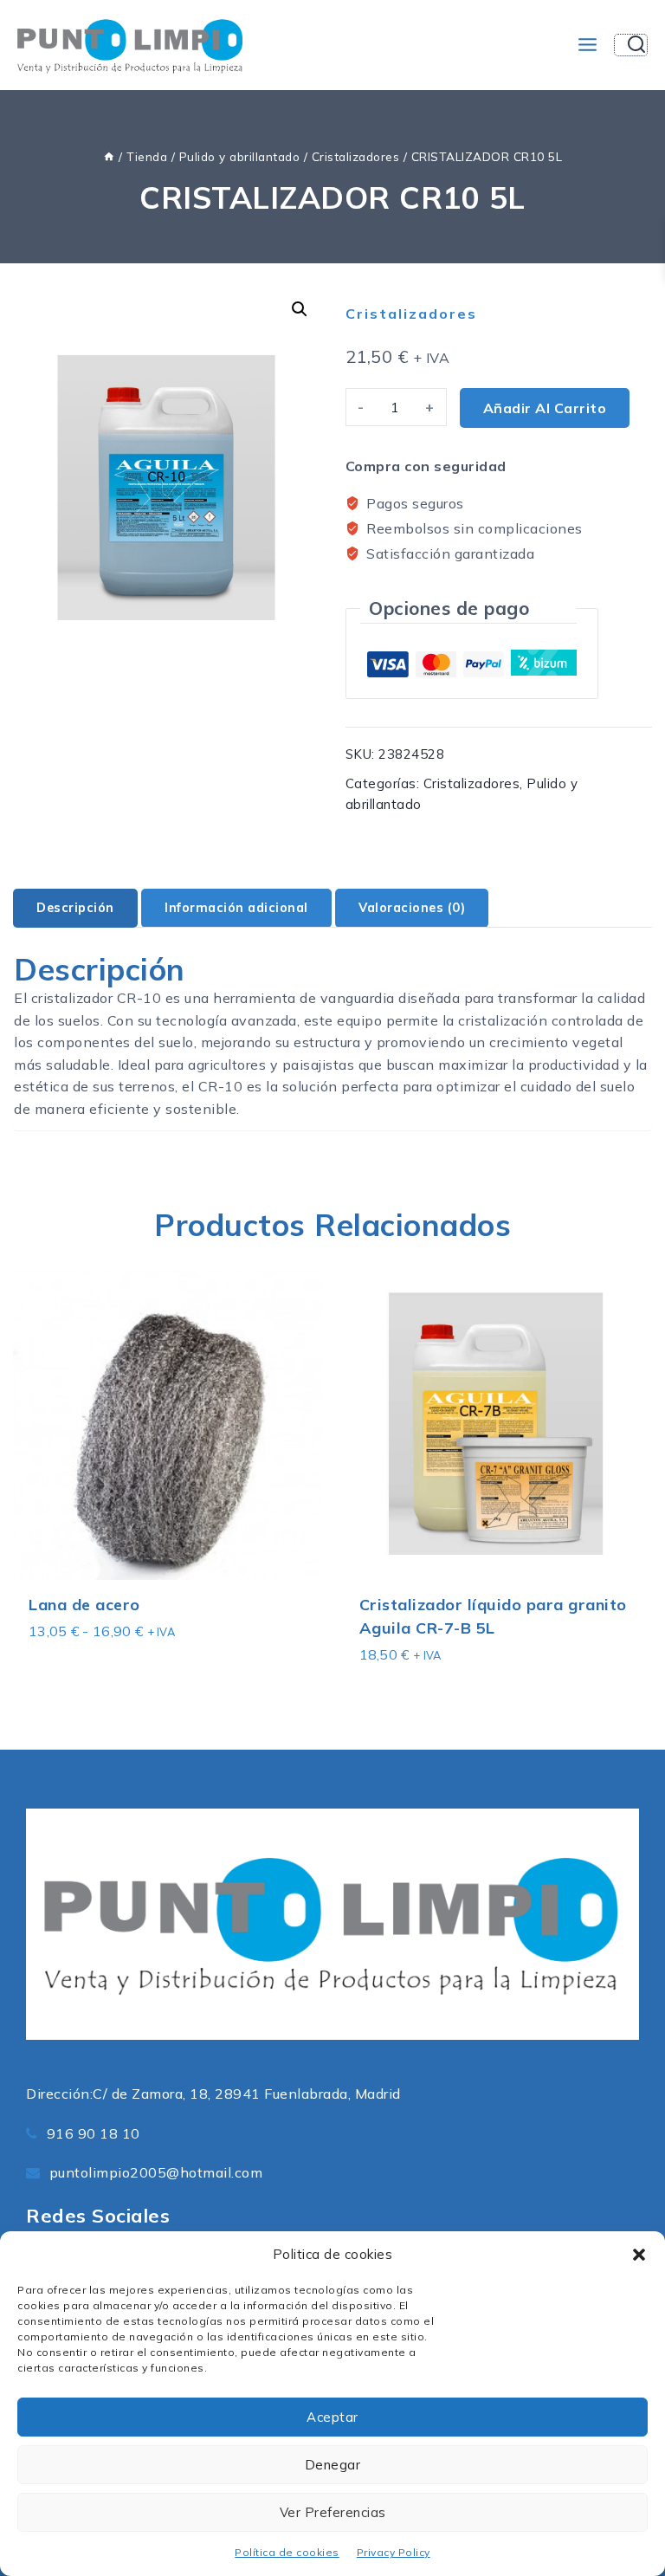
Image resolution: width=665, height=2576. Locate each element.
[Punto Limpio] (130, 45)
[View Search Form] (631, 45)
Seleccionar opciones (101, 1666)
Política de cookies (287, 2552)
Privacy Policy (394, 2552)
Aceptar (332, 2417)
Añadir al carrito (545, 408)
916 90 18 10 (94, 2133)
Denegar (333, 2465)
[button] (639, 2255)
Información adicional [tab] (236, 908)
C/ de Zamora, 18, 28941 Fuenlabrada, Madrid (247, 2094)
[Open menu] (587, 45)
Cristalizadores (411, 314)
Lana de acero (84, 1605)
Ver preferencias (333, 2512)
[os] (109, 156)
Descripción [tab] (75, 908)
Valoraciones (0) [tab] (412, 908)
